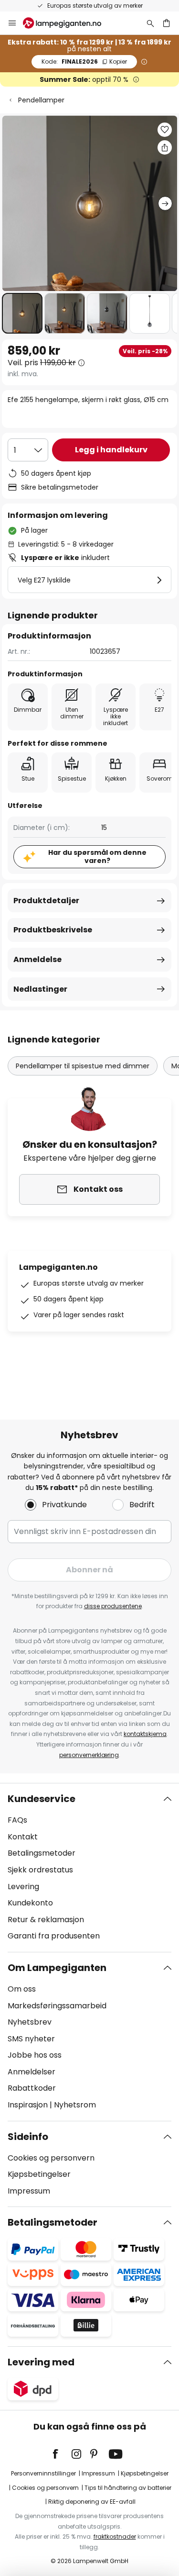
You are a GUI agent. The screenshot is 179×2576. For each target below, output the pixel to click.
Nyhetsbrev (30, 2022)
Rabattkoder (32, 2088)
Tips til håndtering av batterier (128, 2488)
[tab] (89, 1868)
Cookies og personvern (51, 2158)
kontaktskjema (145, 1734)
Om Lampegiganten (57, 1968)
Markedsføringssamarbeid (57, 2006)
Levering (23, 1887)
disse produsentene (113, 1606)
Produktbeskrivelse (53, 930)
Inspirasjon (28, 2105)
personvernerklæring (89, 1755)
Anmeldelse (37, 959)
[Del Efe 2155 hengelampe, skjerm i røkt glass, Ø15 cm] (165, 147)
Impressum (29, 2191)
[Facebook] (62, 2454)
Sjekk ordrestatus (40, 1870)
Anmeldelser (32, 2072)
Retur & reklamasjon (46, 1920)
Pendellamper (41, 100)
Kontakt (23, 1837)
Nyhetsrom (75, 2105)
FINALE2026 (84, 62)
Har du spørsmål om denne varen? (97, 857)
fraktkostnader (115, 2537)
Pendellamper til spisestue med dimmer (83, 1066)
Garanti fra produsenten (54, 1936)
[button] (22, 313)
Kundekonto (30, 1903)
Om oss (22, 1989)
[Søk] (150, 23)
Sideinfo (28, 2137)
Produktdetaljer (46, 901)
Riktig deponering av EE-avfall (92, 2502)
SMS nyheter (31, 2039)
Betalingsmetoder (42, 1853)
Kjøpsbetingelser (39, 2174)
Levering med (41, 2362)
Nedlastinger (40, 989)
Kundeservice (42, 1799)
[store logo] (68, 23)
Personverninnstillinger (43, 2473)
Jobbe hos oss (35, 2055)
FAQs (17, 1820)
